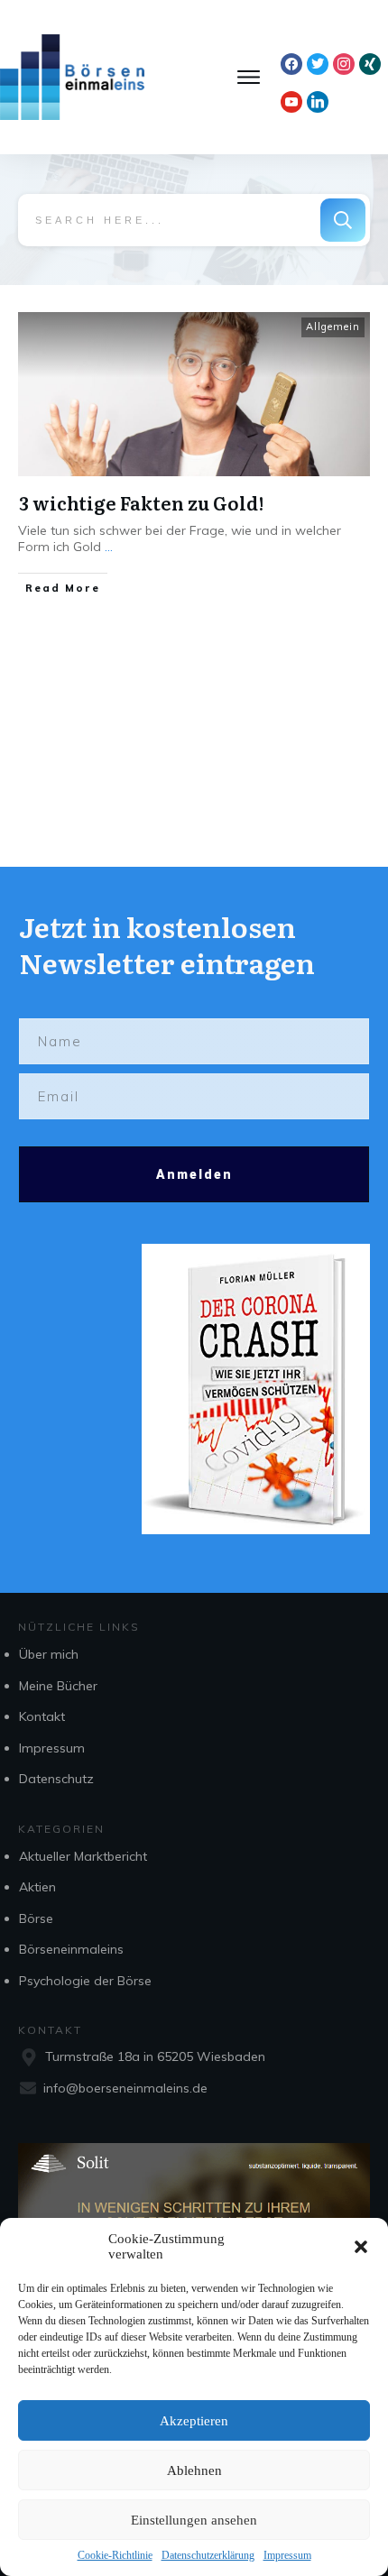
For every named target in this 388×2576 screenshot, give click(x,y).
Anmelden (194, 1174)
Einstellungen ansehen (194, 2520)
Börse (36, 1918)
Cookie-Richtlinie (115, 2555)
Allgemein (333, 327)
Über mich (49, 1654)
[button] (361, 2247)
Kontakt (42, 1716)
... (109, 547)
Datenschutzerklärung (208, 2555)
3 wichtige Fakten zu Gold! (141, 502)
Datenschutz (56, 1779)
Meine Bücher (58, 1686)
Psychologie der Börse (85, 1981)
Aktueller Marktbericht (83, 1856)
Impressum (287, 2555)
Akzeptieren (194, 2421)
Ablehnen (194, 2470)
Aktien (37, 1887)
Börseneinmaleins (71, 1949)
